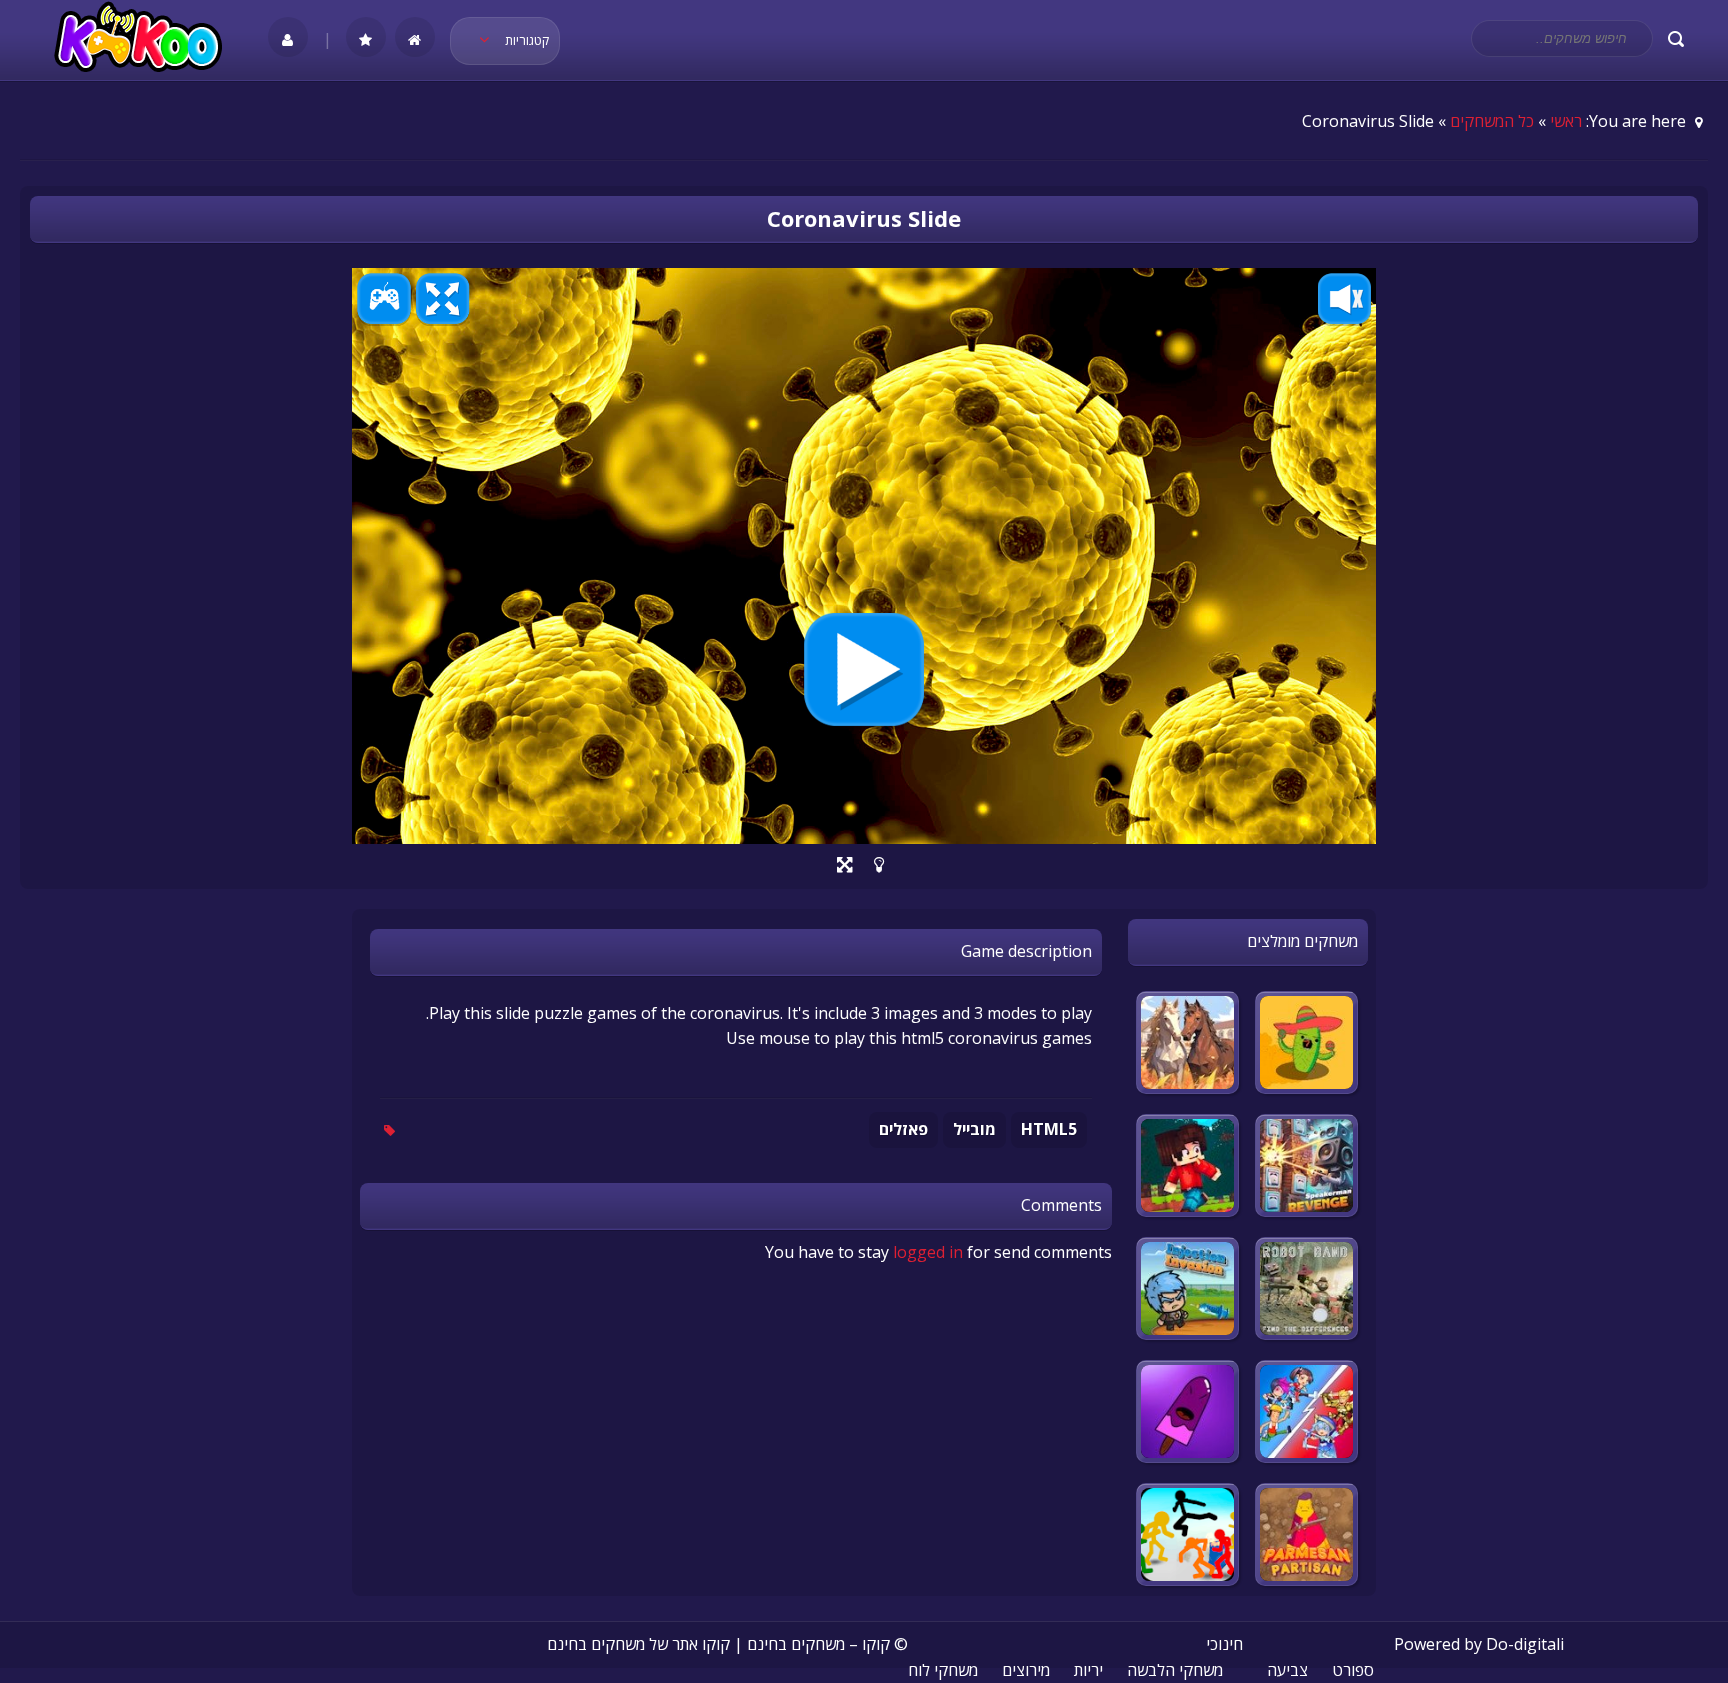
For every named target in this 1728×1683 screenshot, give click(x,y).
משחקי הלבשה (1175, 1670)
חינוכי (1224, 1644)
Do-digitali (1525, 1644)
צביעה (1287, 1670)
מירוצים (1026, 1670)
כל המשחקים (1492, 121)
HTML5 (1049, 1129)
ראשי (1566, 121)
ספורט (1353, 1670)
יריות (1088, 1670)
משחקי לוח (943, 1670)
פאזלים (903, 1129)
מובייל (974, 1129)
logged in (928, 1252)
